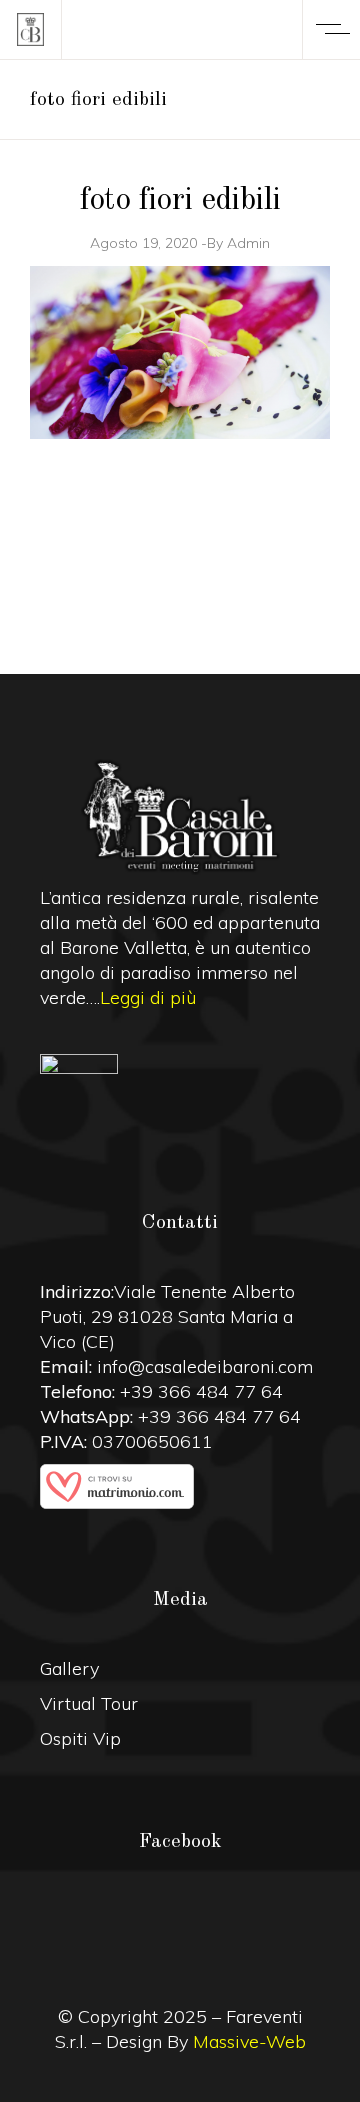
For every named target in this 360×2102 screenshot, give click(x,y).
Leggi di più (148, 997)
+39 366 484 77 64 (201, 1391)
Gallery (69, 1668)
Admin (248, 243)
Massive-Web (249, 2041)
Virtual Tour (89, 1703)
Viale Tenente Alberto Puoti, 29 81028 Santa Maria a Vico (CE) (167, 1316)
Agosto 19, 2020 (143, 243)
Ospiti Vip (80, 1738)
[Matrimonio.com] (180, 1486)
